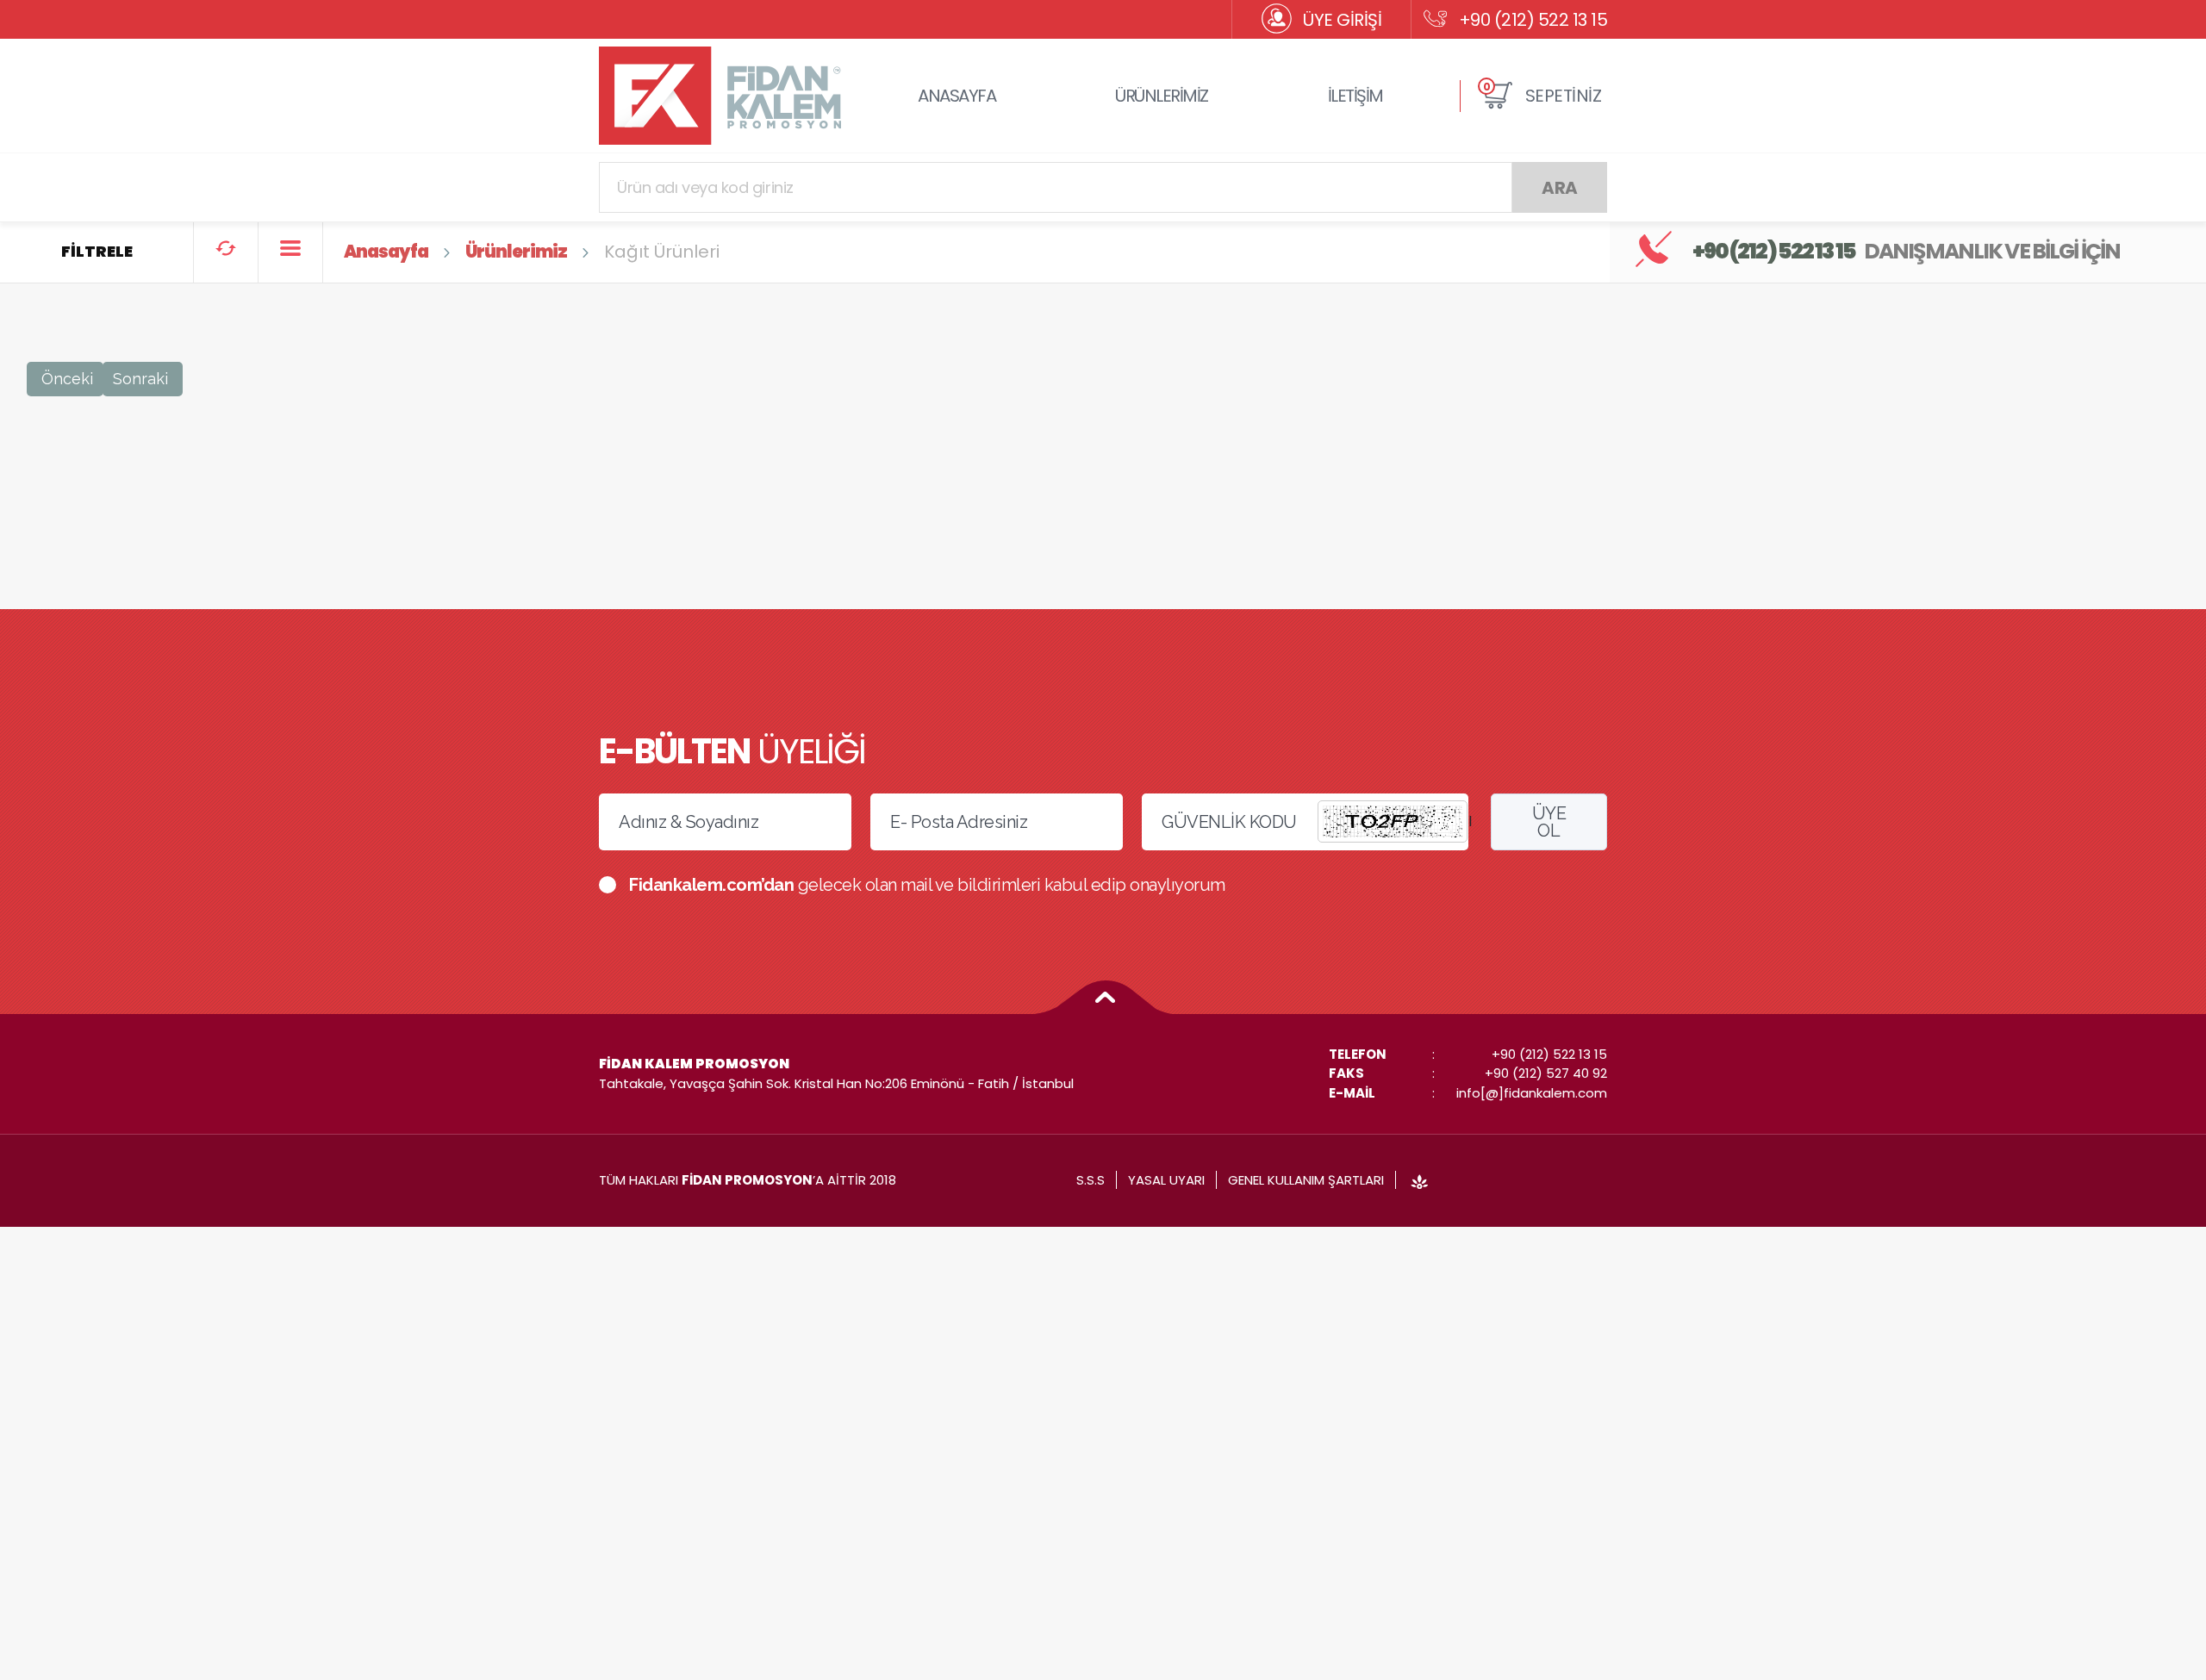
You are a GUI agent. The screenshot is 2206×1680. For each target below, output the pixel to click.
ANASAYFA (957, 96)
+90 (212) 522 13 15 (1533, 20)
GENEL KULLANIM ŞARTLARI (1306, 1180)
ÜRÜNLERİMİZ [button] (1162, 96)
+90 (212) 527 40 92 (1546, 1073)
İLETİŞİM (1355, 96)
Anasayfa (386, 252)
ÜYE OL (1549, 822)
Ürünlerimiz (516, 252)
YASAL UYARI (1166, 1180)
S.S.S (1091, 1180)
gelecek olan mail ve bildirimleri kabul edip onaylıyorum (927, 885)
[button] (1542, 96)
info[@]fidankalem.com (1532, 1093)
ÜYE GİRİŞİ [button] (1342, 20)
